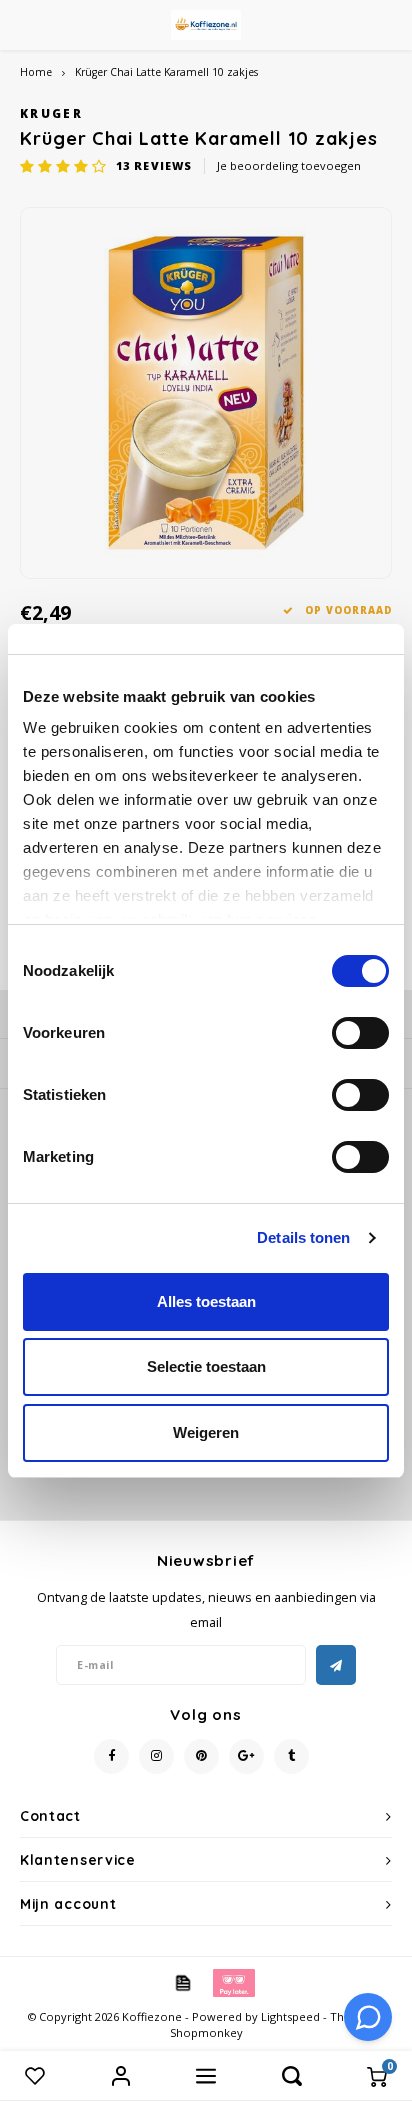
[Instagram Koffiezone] (156, 1756)
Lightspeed (290, 2016)
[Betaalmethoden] (182, 1982)
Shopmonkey (206, 2032)
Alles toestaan (206, 1301)
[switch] (360, 1033)
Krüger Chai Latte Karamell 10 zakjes (166, 72)
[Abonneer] (336, 1665)
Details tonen (303, 1237)
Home (36, 72)
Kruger (51, 113)
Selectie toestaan (206, 1366)
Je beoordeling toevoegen (289, 165)
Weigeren (206, 1432)
